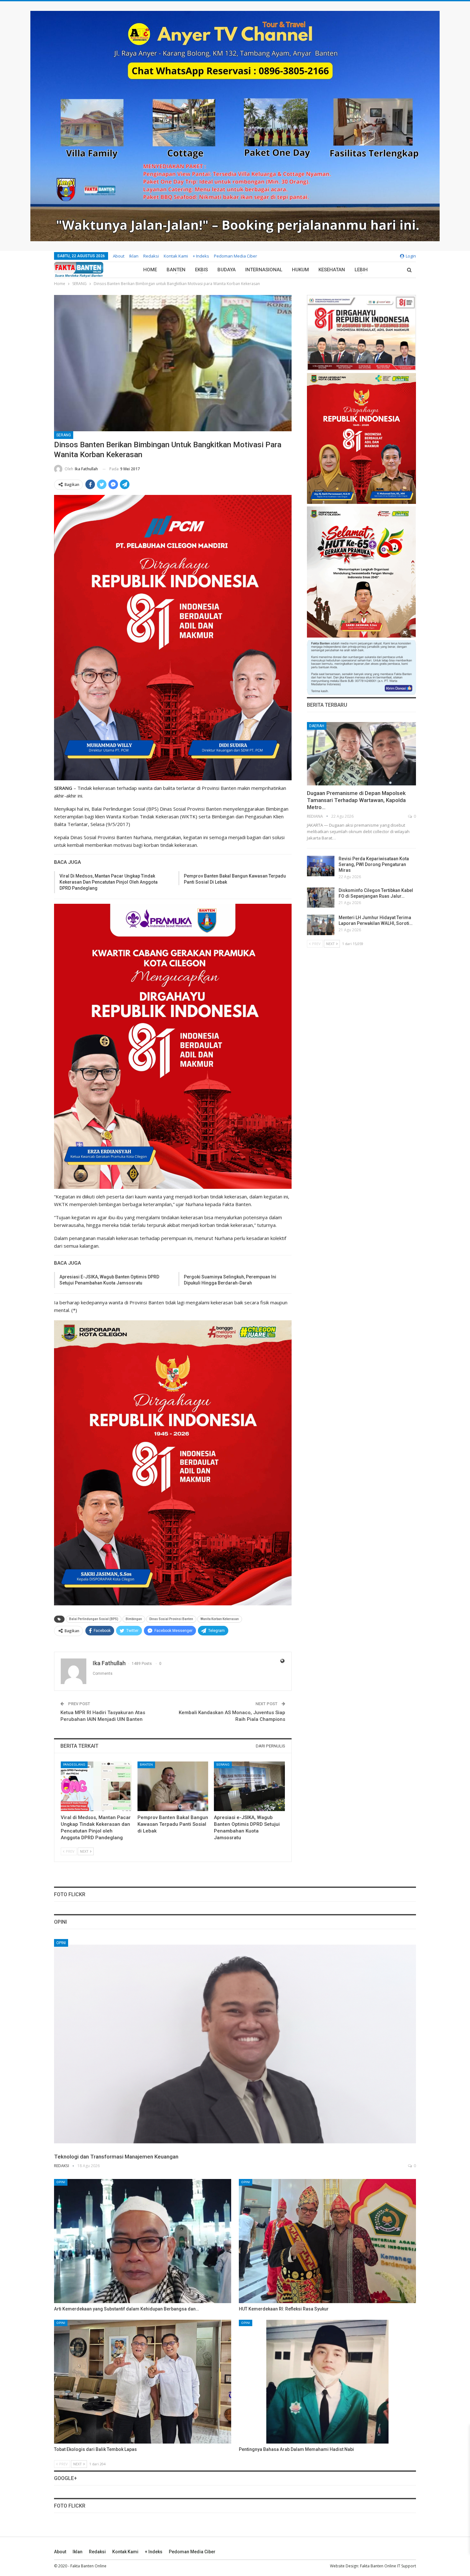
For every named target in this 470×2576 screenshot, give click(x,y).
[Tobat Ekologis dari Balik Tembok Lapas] (143, 2382)
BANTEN (176, 270)
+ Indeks (201, 256)
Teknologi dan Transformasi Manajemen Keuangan (116, 2157)
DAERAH (317, 726)
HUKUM (300, 270)
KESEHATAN (332, 270)
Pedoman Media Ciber (235, 256)
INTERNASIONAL (264, 270)
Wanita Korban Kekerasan (220, 1619)
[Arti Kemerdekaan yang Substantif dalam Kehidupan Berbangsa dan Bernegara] (143, 2241)
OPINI (61, 1943)
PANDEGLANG (74, 1765)
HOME (150, 270)
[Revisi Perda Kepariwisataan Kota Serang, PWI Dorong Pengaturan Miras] (321, 866)
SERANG (64, 435)
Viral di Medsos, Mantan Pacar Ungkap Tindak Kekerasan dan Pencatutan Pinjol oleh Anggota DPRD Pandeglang (109, 882)
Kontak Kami (176, 256)
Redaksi (151, 256)
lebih (361, 270)
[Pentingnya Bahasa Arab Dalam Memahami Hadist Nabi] (327, 2382)
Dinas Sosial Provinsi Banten (171, 1619)
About (119, 256)
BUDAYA (227, 270)
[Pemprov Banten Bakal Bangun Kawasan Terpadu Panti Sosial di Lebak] (173, 1786)
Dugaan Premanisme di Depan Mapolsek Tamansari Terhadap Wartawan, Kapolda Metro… (356, 800)
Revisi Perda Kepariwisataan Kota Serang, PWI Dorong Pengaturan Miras (374, 864)
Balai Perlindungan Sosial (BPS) (94, 1619)
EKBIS (201, 270)
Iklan (134, 256)
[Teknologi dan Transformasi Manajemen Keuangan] (235, 2044)
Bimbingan (134, 1619)
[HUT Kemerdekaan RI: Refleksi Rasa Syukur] (327, 2241)
